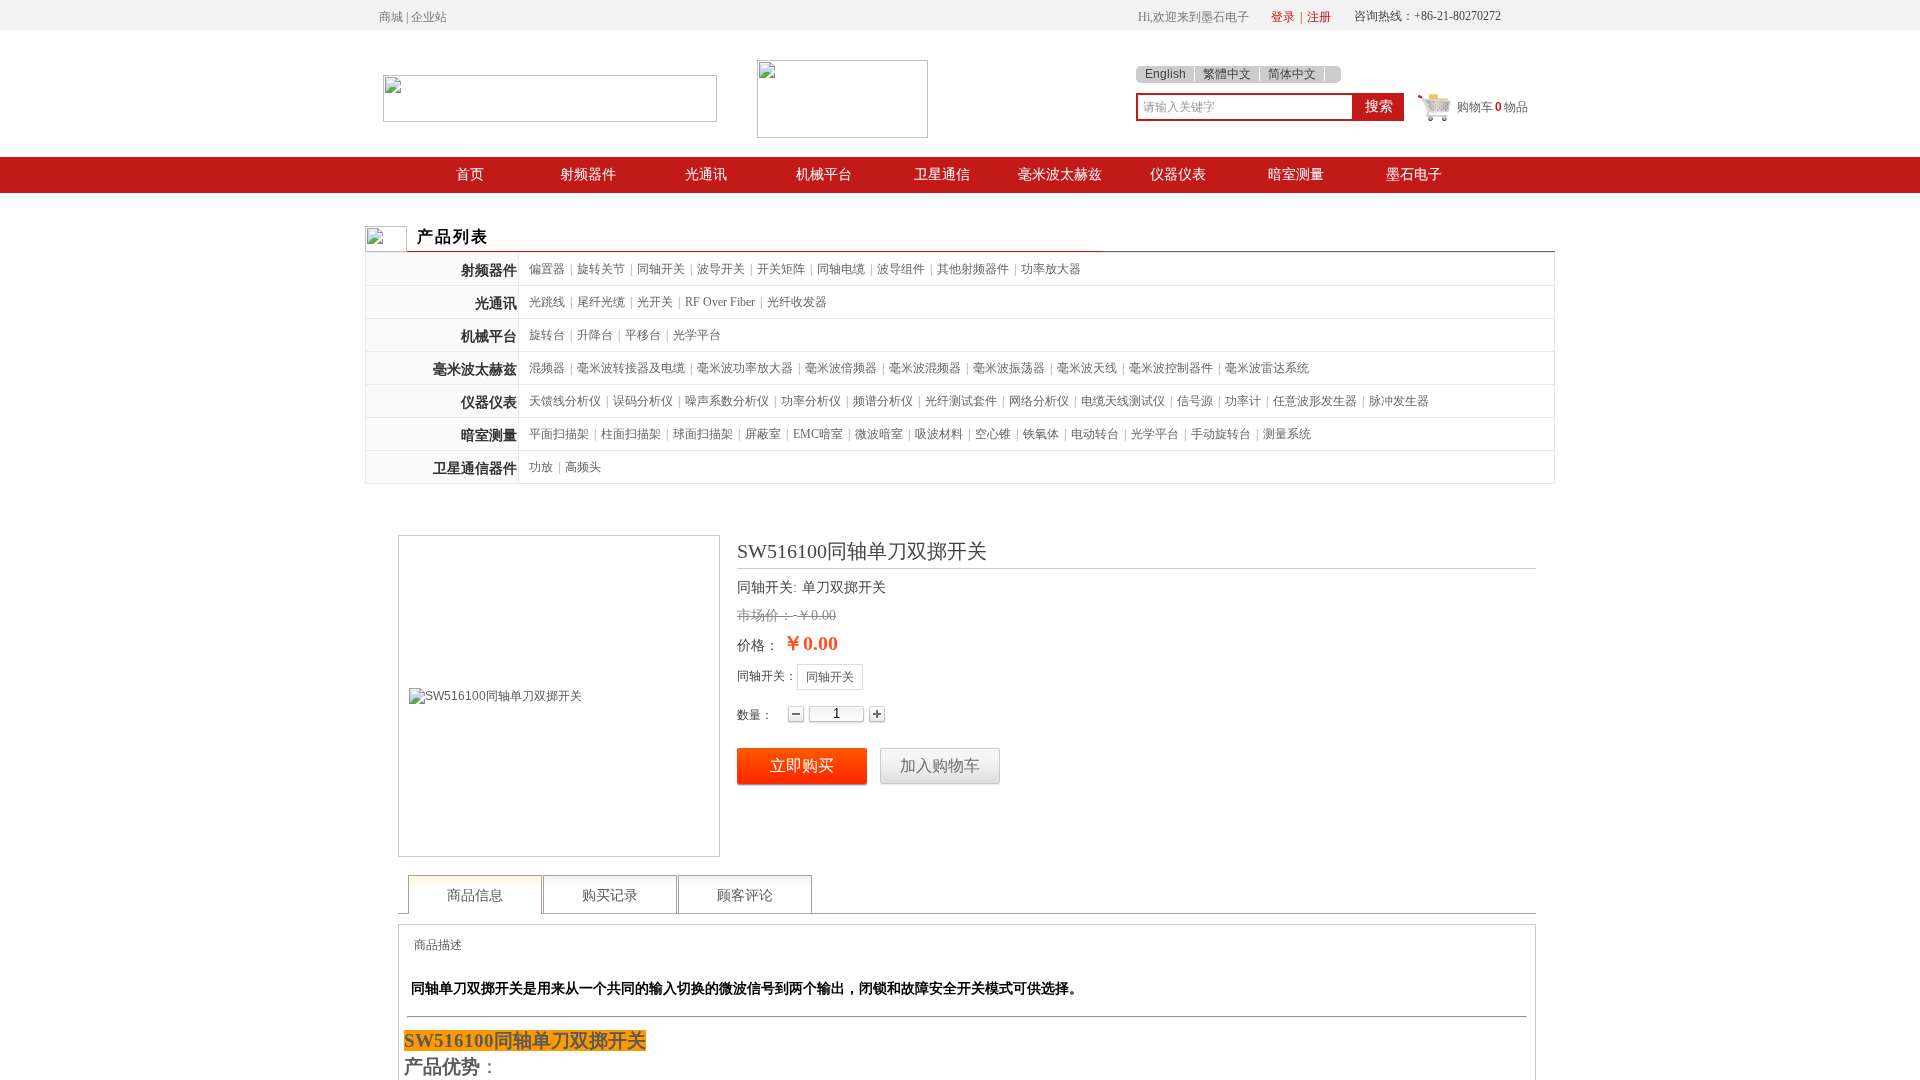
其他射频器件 (973, 269)
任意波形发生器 (1315, 401)
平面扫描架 (559, 434)
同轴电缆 (841, 269)
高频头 (583, 467)
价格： (758, 645)
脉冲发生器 (1399, 401)
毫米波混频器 (925, 368)
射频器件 (588, 174)
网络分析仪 (1039, 401)
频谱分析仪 (883, 401)
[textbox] (1245, 107)
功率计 (1243, 401)
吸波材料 (939, 434)
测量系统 (1287, 434)
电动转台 (1095, 434)
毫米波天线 (1087, 368)
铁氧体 (1041, 434)
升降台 (595, 335)
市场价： (765, 615)
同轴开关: (767, 587)
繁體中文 (1227, 74)
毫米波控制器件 (1171, 368)
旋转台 (547, 335)
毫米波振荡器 (1009, 368)
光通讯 (706, 174)
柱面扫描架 (631, 434)
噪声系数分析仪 (727, 401)
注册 (1319, 17)
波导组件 (901, 269)
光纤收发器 (797, 302)
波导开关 (721, 269)
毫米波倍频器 (841, 368)
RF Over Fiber (720, 302)
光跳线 (547, 302)
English (1165, 74)
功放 (541, 467)
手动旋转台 (1221, 434)
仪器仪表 (1178, 174)
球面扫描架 (703, 434)
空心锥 (993, 434)
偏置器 (547, 269)
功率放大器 (1051, 269)
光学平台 (697, 335)
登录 (1283, 17)
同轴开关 (661, 269)
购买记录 (610, 895)
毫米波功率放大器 (745, 368)
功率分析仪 (811, 401)
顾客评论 (745, 895)
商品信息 (475, 895)
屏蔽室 (763, 434)
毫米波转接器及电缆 (631, 368)
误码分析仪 (643, 401)
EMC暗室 (818, 434)
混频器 (547, 368)
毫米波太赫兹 (1060, 174)
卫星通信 (942, 174)
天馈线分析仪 (565, 401)
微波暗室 (879, 434)
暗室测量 (1296, 174)
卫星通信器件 (475, 468)
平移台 (643, 335)
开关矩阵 (781, 269)
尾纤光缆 (601, 302)
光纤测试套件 (961, 401)
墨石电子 (1414, 174)
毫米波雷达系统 (1267, 368)
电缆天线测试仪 (1123, 401)
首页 (470, 174)
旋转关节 (601, 269)
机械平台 (824, 174)
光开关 (655, 302)
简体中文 (1292, 74)
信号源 (1195, 401)
